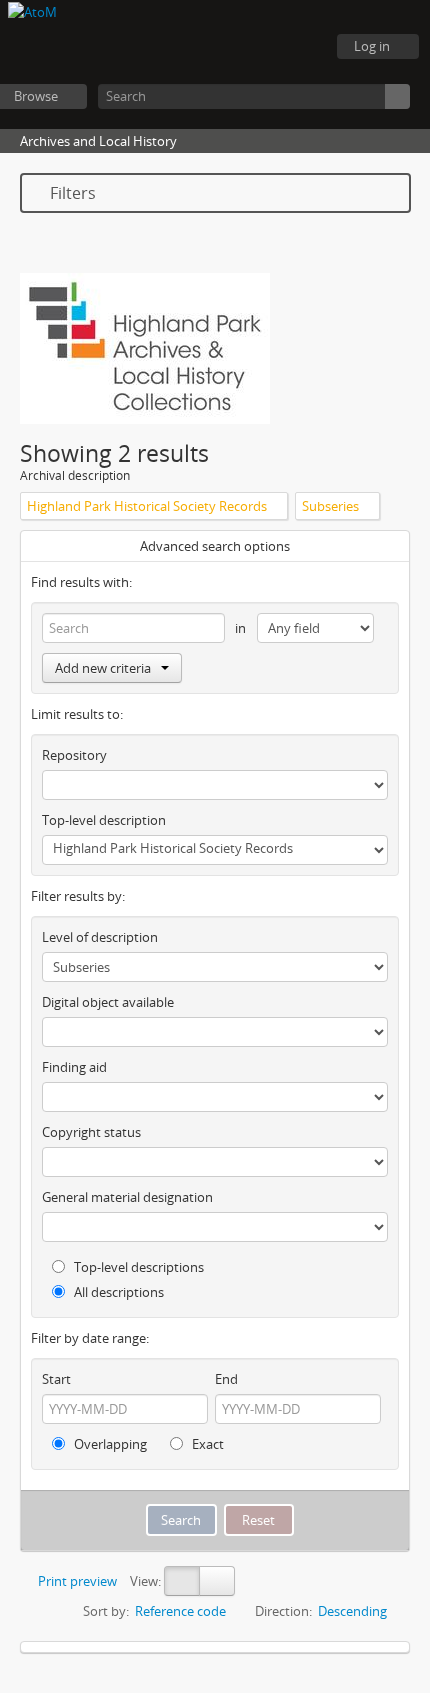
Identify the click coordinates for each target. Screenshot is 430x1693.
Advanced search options (215, 546)
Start (56, 1379)
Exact (206, 1444)
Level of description (100, 937)
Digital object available (108, 1002)
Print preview (76, 1581)
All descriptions (117, 1292)
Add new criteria (103, 668)
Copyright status (91, 1132)
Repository (74, 755)
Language (250, 47)
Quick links (300, 47)
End (226, 1379)
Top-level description (104, 820)
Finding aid (74, 1067)
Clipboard (200, 47)
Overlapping (109, 1444)
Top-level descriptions (137, 1267)
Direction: (283, 1611)
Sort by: (106, 1611)
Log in (372, 46)
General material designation (127, 1197)
